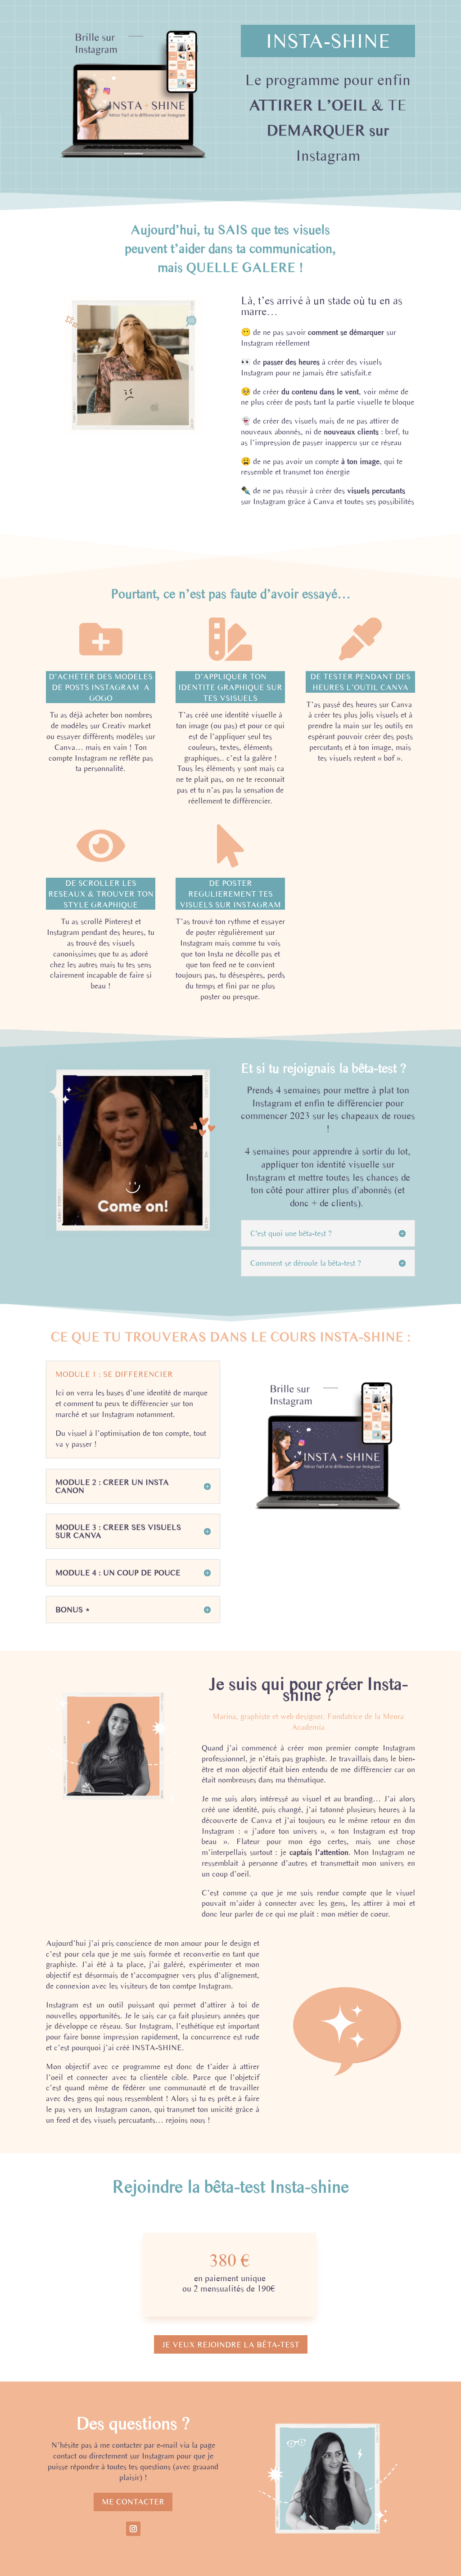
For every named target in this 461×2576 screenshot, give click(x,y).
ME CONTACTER (133, 2502)
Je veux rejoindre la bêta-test (231, 2344)
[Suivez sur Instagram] (133, 2529)
